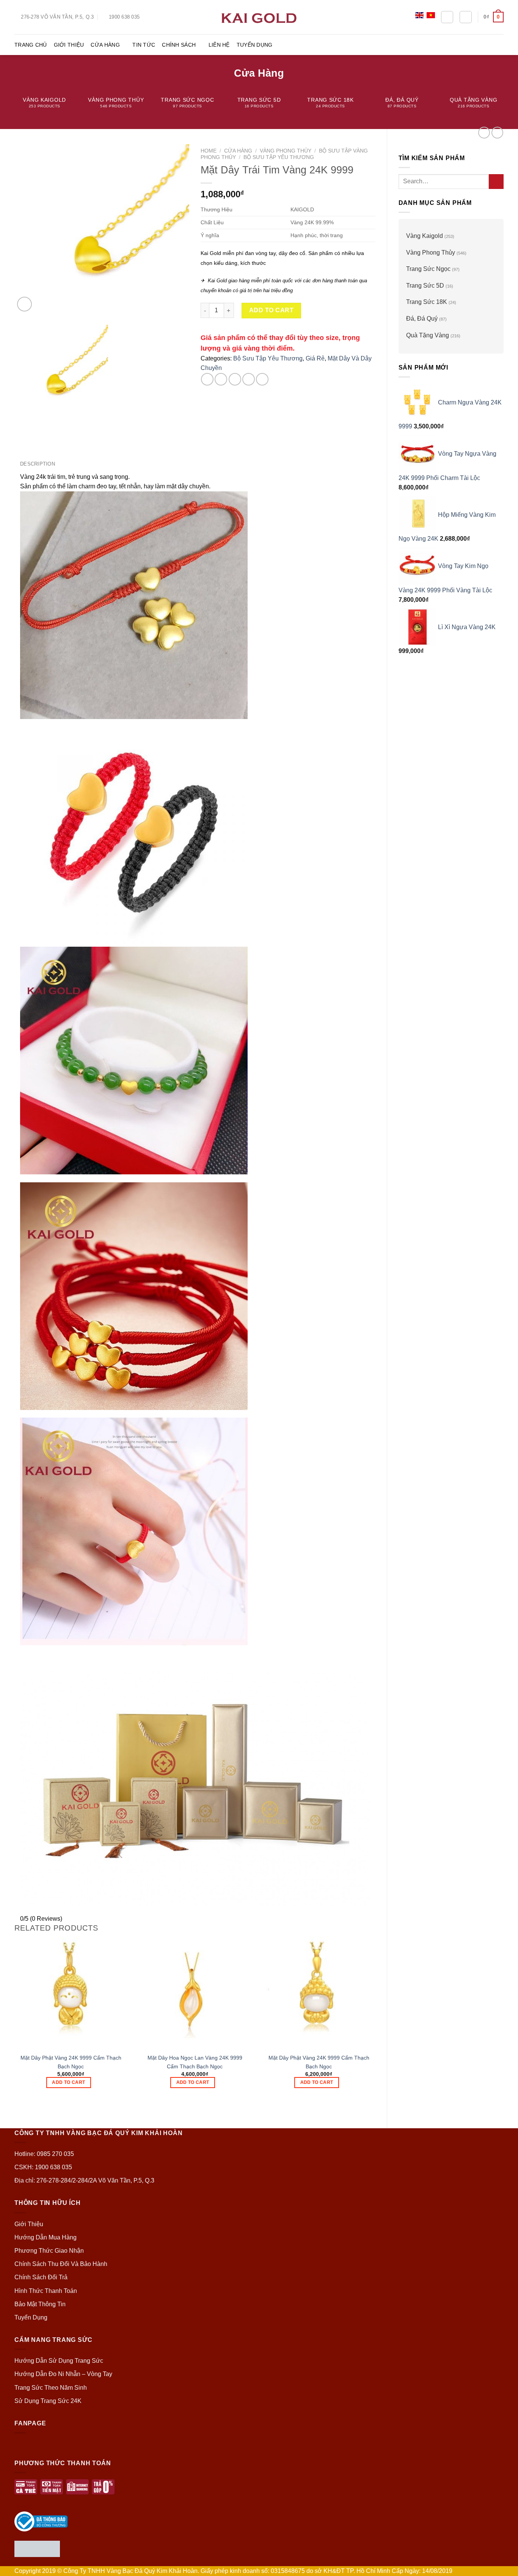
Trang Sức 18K (427, 302)
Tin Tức (144, 45)
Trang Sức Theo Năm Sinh (51, 2388)
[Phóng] (24, 304)
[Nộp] (496, 182)
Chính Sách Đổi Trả (41, 2277)
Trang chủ (31, 45)
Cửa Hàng (105, 45)
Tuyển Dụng (255, 45)
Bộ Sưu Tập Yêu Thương (279, 157)
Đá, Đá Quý (422, 319)
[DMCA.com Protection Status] (37, 2548)
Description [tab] (38, 464)
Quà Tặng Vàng (428, 335)
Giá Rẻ (315, 358)
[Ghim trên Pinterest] (249, 379)
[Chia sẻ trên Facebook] (207, 379)
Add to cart (271, 310)
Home (209, 151)
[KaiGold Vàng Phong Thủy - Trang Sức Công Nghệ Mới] (259, 17)
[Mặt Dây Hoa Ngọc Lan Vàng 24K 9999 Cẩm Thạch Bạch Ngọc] (195, 1992)
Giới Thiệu (69, 45)
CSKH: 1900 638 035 (43, 2167)
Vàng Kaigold (425, 236)
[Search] (447, 17)
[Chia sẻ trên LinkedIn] (262, 379)
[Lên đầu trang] (502, 2566)
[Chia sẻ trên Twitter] (221, 379)
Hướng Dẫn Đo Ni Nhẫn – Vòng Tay (63, 2374)
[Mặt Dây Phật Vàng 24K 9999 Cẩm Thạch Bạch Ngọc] (71, 1992)
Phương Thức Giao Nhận (49, 2251)
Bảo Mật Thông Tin (40, 2304)
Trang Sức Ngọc (428, 269)
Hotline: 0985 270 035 (44, 2154)
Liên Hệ (219, 45)
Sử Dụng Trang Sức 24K (48, 2401)
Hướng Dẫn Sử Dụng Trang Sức (59, 2361)
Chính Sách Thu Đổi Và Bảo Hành (61, 2264)
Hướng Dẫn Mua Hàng (46, 2237)
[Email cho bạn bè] (235, 379)
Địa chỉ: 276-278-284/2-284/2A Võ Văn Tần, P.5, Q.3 (84, 2180)
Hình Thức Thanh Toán (46, 2291)
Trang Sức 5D (425, 286)
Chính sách (179, 45)
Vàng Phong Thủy (431, 253)
